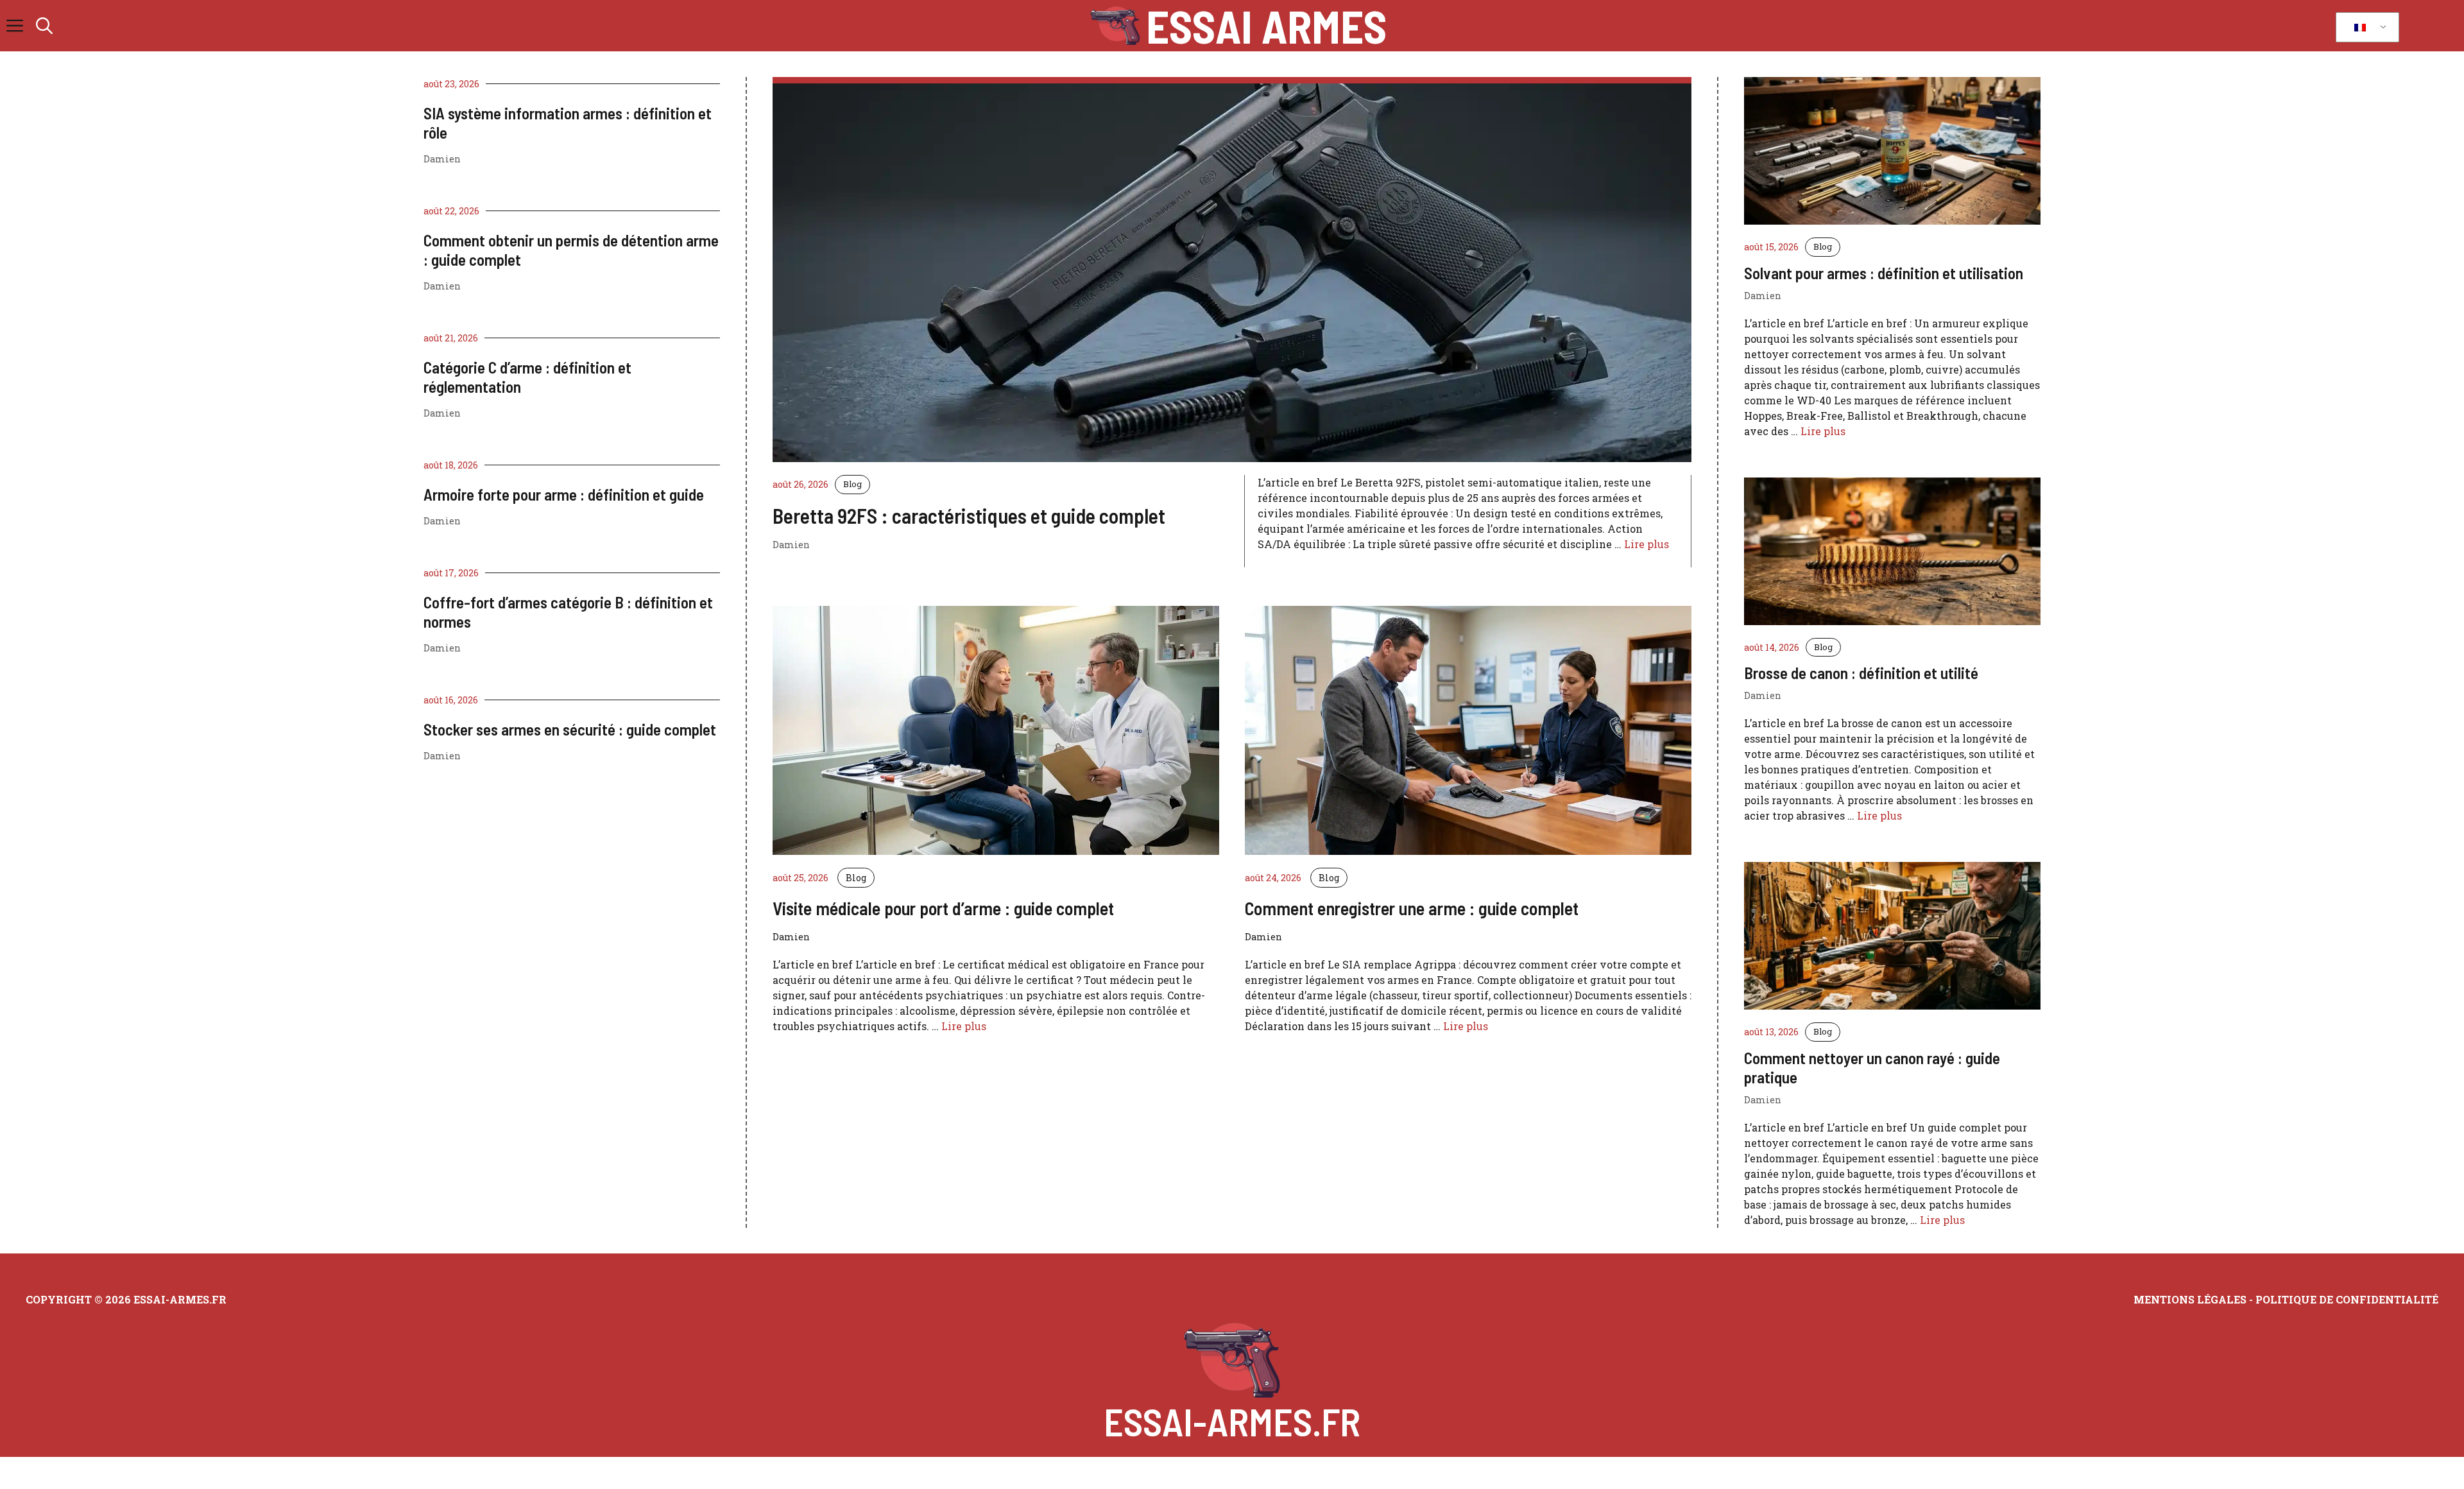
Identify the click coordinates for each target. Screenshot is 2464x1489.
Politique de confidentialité (2347, 1299)
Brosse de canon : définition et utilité (1861, 673)
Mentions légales (2190, 1299)
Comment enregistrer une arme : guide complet (1412, 908)
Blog (852, 484)
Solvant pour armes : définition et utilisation (1884, 273)
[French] (2365, 28)
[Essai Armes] (1115, 26)
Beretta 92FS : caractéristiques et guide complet (969, 515)
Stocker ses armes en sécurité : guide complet (570, 729)
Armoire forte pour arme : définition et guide (564, 494)
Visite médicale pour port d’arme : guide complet (943, 908)
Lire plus (1647, 544)
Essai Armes (1266, 26)
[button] (44, 26)
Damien (442, 159)
